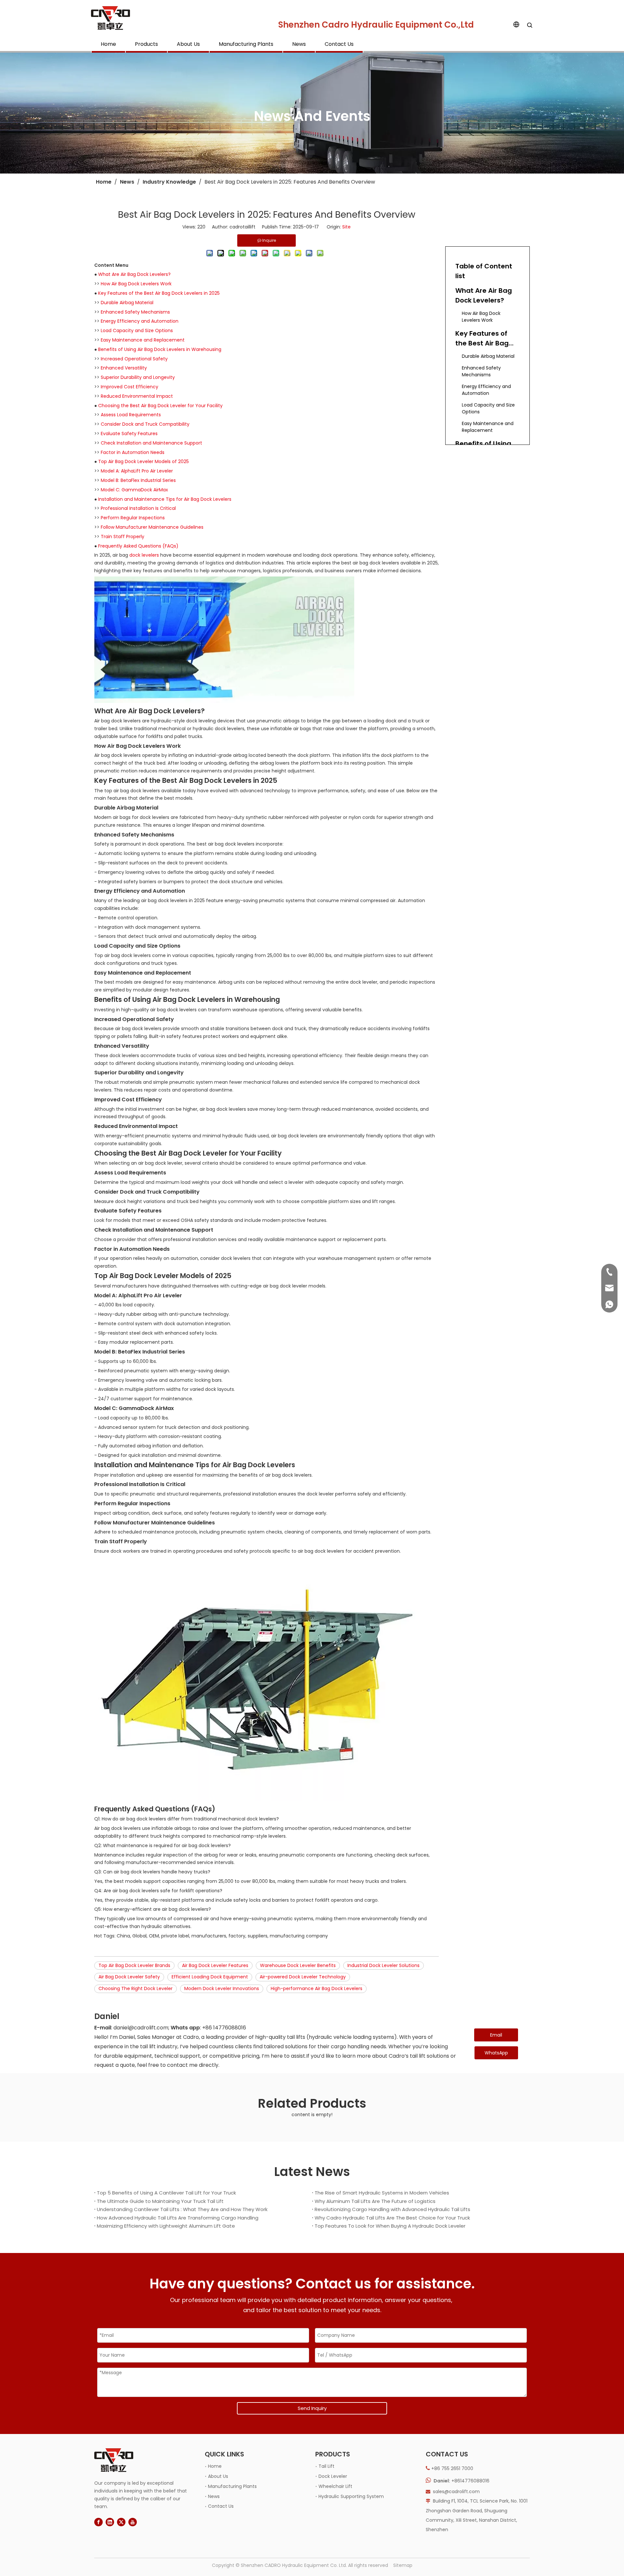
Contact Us (339, 44)
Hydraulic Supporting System (351, 2496)
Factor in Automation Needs (133, 452)
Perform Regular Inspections (133, 518)
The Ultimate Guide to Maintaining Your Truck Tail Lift (160, 2201)
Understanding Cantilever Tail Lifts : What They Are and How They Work (182, 2209)
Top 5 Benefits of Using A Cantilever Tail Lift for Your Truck (166, 2193)
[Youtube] (133, 2522)
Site (346, 227)
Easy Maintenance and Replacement (143, 340)
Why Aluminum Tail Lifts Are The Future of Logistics (375, 2201)
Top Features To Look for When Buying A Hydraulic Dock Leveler (390, 2226)
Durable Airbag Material (127, 303)
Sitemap (403, 2565)
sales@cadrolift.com (456, 2492)
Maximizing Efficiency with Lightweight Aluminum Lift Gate (166, 2226)
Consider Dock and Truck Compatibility (145, 424)
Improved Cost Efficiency (130, 387)
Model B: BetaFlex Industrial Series (138, 480)
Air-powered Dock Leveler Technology (303, 1977)
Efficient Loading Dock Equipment (210, 1977)
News (299, 44)
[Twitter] (121, 2522)
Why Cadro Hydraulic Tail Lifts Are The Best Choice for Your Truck (392, 2218)
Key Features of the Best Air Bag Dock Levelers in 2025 (159, 293)
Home (108, 44)
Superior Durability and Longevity (138, 377)
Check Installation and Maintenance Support (151, 443)
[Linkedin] (110, 2522)
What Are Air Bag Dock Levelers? (134, 274)
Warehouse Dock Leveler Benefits (298, 1965)
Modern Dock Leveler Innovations (222, 1988)
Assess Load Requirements (131, 415)
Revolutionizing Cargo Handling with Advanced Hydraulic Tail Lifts (392, 2209)
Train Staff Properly (123, 537)
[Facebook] (98, 2522)
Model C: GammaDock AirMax (134, 490)
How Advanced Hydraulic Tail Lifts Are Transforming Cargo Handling (178, 2218)
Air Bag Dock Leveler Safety (129, 1977)
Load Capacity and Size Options (137, 330)
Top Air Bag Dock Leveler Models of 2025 (143, 461)
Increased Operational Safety (134, 359)
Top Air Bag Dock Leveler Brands (134, 1965)
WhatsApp (496, 2053)
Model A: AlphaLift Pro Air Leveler (137, 471)
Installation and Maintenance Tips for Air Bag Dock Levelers (165, 499)
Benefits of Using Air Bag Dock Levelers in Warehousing (160, 349)
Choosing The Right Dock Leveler (136, 1988)
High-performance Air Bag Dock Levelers (317, 1988)
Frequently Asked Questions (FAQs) (138, 546)
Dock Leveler (333, 2476)
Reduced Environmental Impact (137, 396)
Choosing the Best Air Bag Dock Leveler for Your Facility (160, 406)
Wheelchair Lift (335, 2486)
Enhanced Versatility (124, 368)
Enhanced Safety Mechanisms (135, 312)
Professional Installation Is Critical (138, 508)
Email (496, 2035)
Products (146, 44)
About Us (188, 44)
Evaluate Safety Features (129, 434)
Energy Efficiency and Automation (140, 321)
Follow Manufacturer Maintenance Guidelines (152, 527)
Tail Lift (326, 2466)
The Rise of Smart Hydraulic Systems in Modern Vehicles (382, 2193)
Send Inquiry (312, 2408)
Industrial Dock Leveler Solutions (383, 1965)
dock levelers (144, 555)
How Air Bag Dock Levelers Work (136, 284)
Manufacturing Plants (246, 44)
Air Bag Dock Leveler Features (215, 1965)
